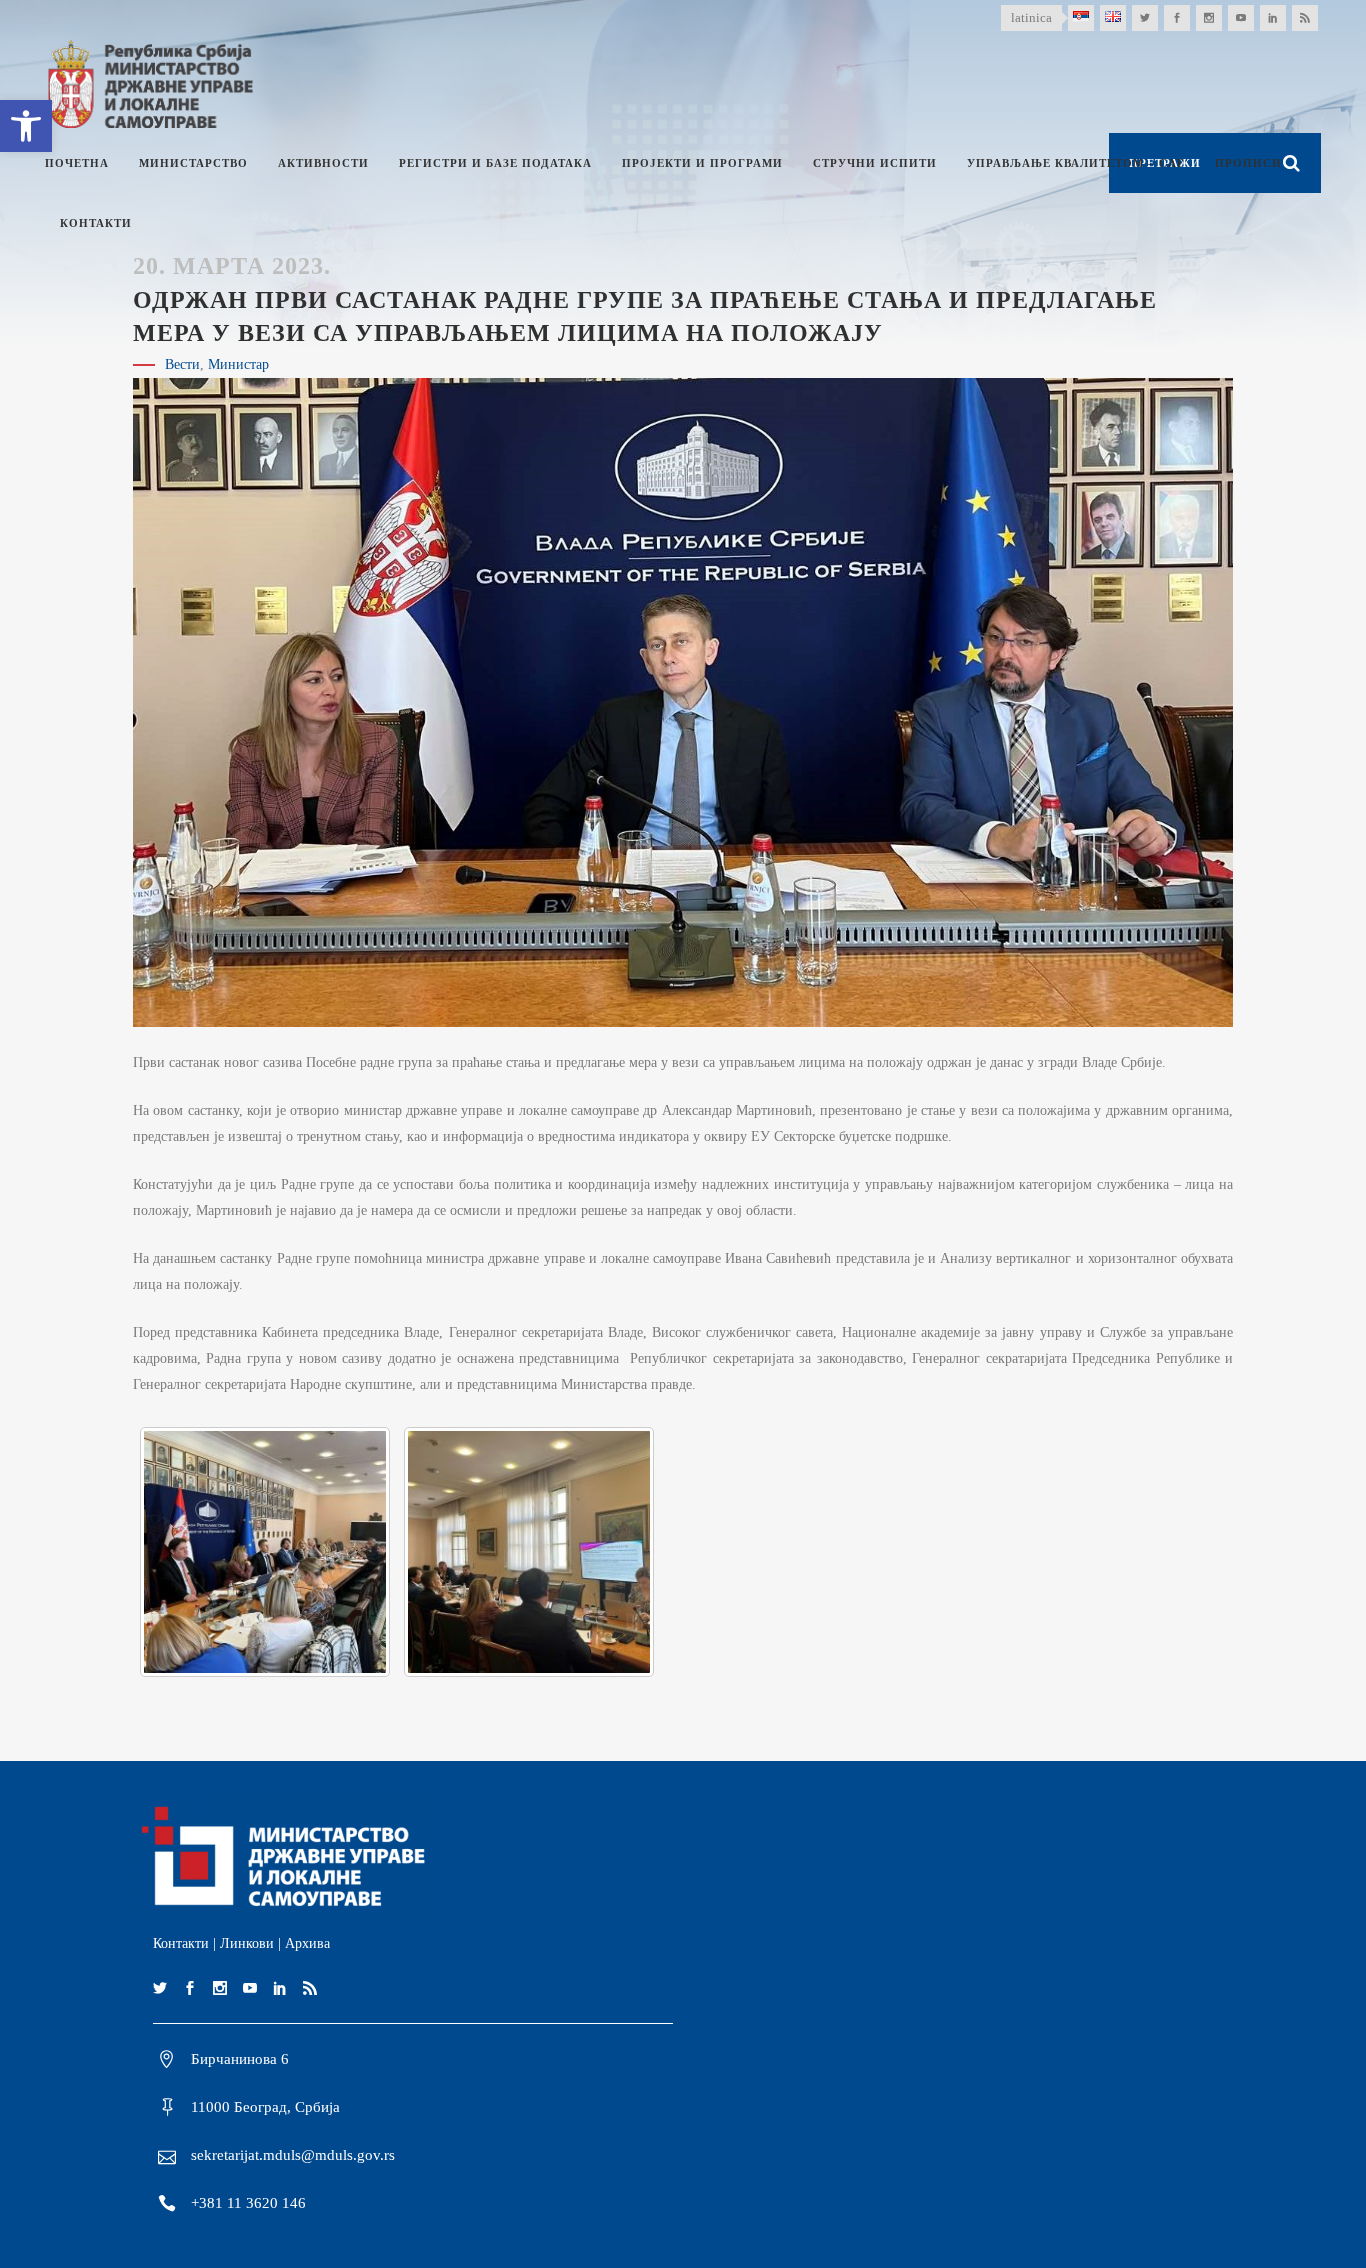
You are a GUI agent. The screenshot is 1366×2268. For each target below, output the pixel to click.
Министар (238, 364)
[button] (26, 126)
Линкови (247, 1943)
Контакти (181, 1943)
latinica (1031, 17)
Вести (182, 364)
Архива (307, 1943)
